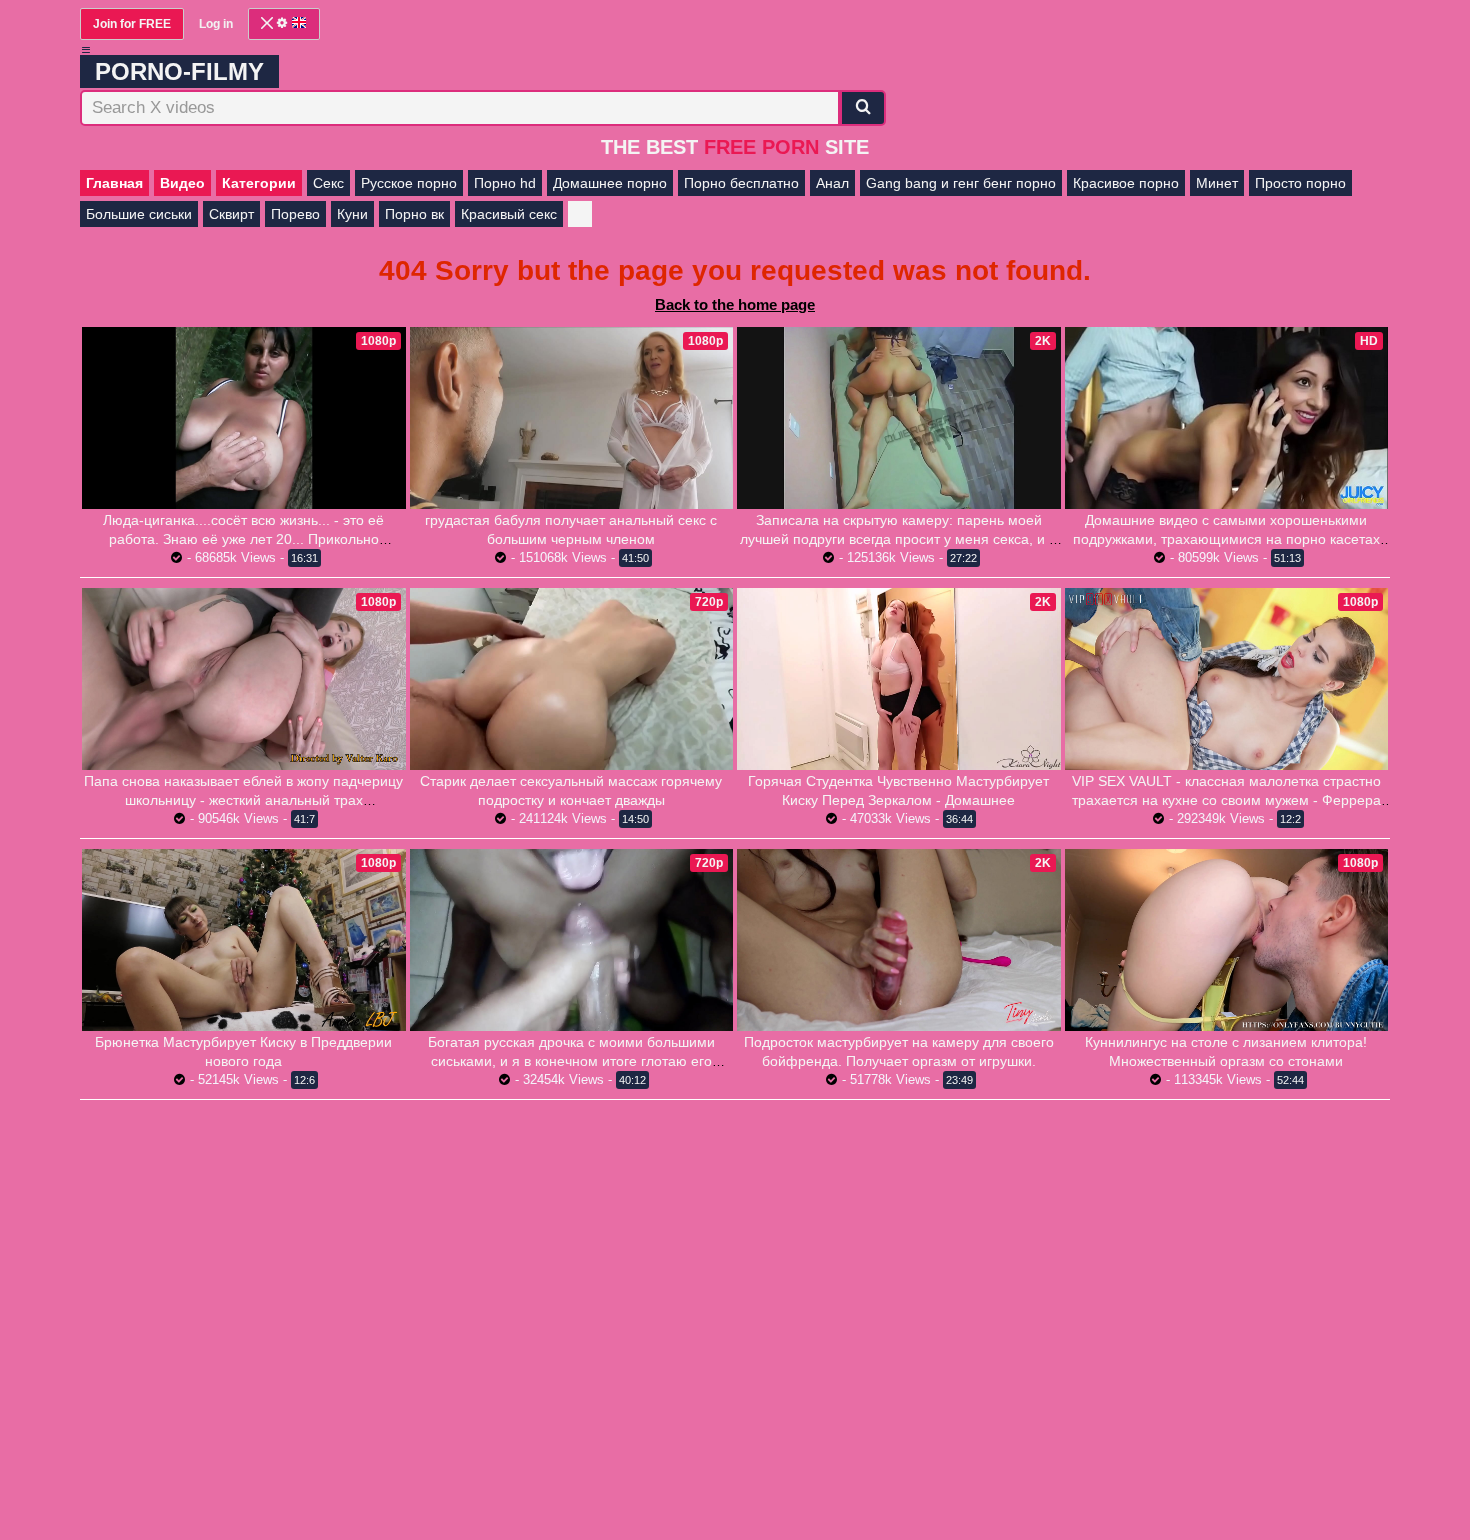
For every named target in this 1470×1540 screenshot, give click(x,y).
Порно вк (414, 214)
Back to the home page (735, 304)
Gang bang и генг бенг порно (961, 183)
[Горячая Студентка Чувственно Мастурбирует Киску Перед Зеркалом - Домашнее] (899, 679)
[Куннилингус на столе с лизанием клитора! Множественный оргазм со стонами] (1227, 940)
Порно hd (505, 183)
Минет (1217, 183)
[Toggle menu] (86, 50)
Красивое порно (1126, 183)
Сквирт (231, 214)
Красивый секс (509, 214)
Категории (259, 183)
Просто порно (1300, 183)
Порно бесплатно (741, 183)
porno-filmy (179, 71)
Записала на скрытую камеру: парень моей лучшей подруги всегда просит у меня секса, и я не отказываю (898, 539)
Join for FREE (132, 24)
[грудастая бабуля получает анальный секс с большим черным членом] (572, 418)
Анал (832, 183)
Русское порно (409, 183)
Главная (114, 183)
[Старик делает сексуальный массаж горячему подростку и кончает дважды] (572, 679)
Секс (328, 183)
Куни (352, 214)
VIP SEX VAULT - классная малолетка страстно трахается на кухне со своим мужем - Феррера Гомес (1226, 800)
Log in (216, 24)
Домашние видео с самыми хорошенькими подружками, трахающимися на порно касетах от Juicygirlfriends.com (1226, 539)
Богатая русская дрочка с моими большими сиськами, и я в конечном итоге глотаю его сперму (571, 1061)
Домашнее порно (610, 183)
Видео (182, 183)
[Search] (863, 108)
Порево (295, 214)
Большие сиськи (139, 214)
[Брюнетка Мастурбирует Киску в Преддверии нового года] (244, 940)
